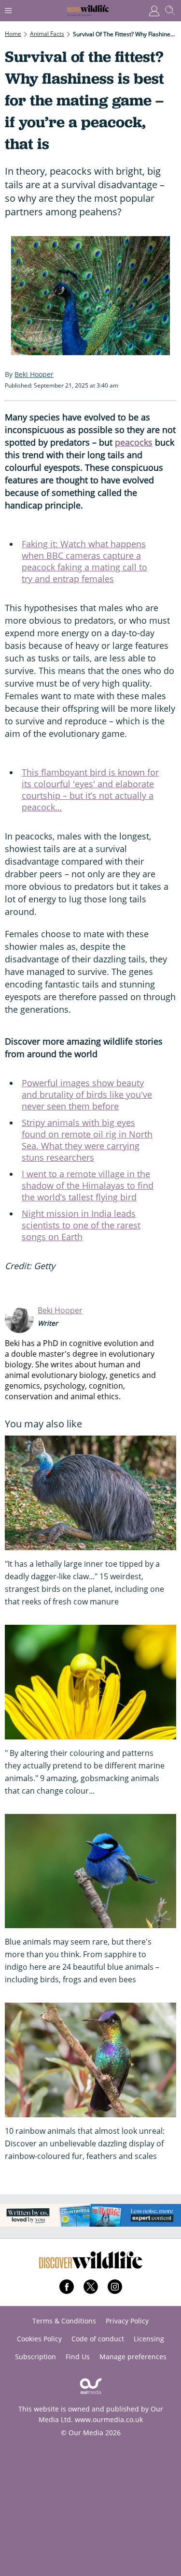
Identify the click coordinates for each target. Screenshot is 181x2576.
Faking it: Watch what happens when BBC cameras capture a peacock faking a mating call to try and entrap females (84, 561)
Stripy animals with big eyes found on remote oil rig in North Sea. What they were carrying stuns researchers (87, 1140)
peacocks (134, 442)
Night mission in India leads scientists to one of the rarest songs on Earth (81, 1225)
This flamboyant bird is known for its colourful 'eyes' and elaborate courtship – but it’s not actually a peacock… (90, 790)
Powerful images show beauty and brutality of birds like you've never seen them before (87, 1094)
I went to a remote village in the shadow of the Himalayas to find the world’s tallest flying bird (88, 1185)
